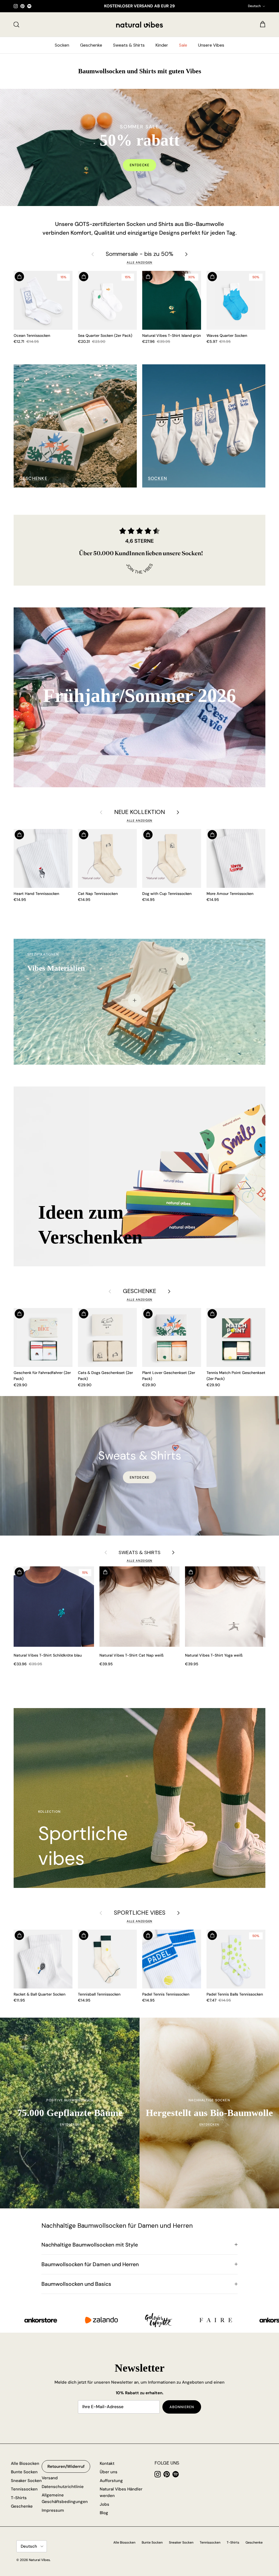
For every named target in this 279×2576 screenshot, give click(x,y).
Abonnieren (182, 2407)
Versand (50, 2478)
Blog (104, 2513)
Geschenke (91, 45)
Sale (183, 45)
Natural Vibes (39, 2560)
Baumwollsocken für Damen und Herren (90, 2264)
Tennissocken (24, 2489)
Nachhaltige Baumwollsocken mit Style (90, 2245)
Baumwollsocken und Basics (76, 2284)
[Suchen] (16, 25)
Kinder (162, 45)
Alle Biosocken (25, 2463)
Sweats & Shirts (129, 45)
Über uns (109, 2472)
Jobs (104, 2504)
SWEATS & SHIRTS (139, 1552)
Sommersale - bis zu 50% (139, 254)
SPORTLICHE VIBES (140, 1913)
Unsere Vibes (211, 45)
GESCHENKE (139, 1291)
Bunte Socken (24, 2472)
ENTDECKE (139, 1477)
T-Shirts (19, 2498)
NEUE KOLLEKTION (139, 812)
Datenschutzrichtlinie (63, 2487)
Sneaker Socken (26, 2481)
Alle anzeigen (140, 262)
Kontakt (107, 2463)
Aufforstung (111, 2481)
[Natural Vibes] (139, 25)
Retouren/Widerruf (66, 2466)
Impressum (53, 2510)
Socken (62, 45)
